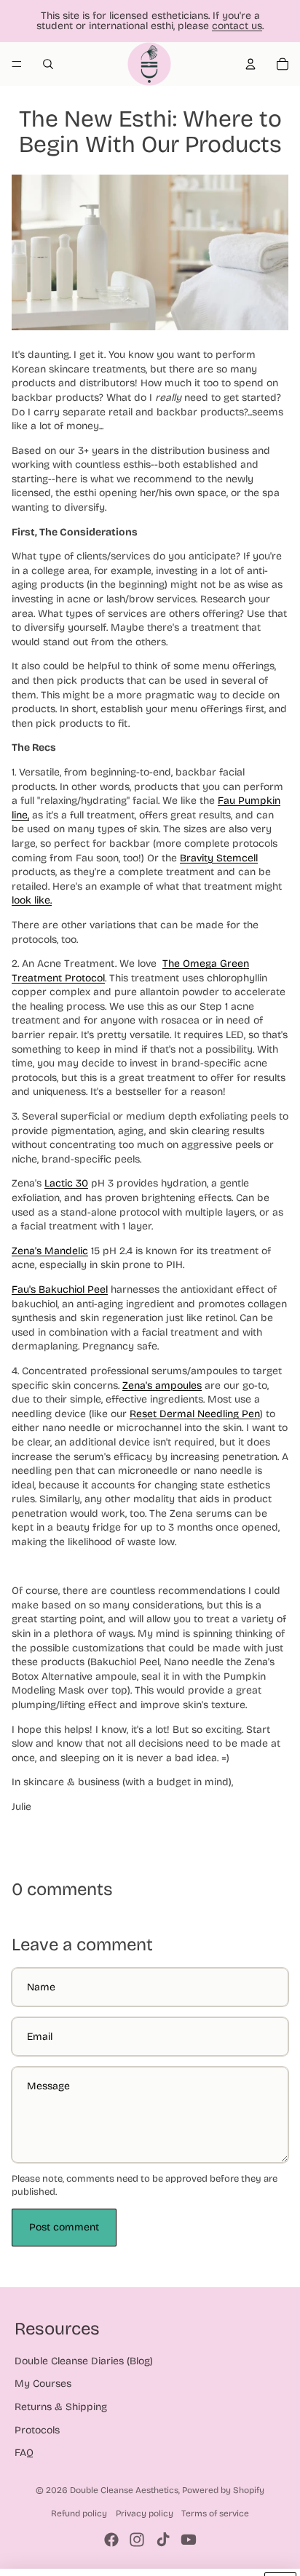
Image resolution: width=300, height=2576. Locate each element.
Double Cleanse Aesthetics (124, 2490)
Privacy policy (145, 2513)
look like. (32, 900)
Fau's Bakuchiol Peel (60, 1289)
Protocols (37, 2430)
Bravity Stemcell (219, 858)
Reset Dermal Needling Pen (195, 1414)
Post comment (64, 2227)
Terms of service (215, 2513)
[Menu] (17, 64)
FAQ (24, 2453)
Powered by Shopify (223, 2490)
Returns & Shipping (61, 2407)
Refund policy (79, 2513)
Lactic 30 (66, 1183)
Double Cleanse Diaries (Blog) (84, 2361)
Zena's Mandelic (50, 1251)
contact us (237, 26)
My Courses (43, 2384)
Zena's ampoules (162, 1385)
